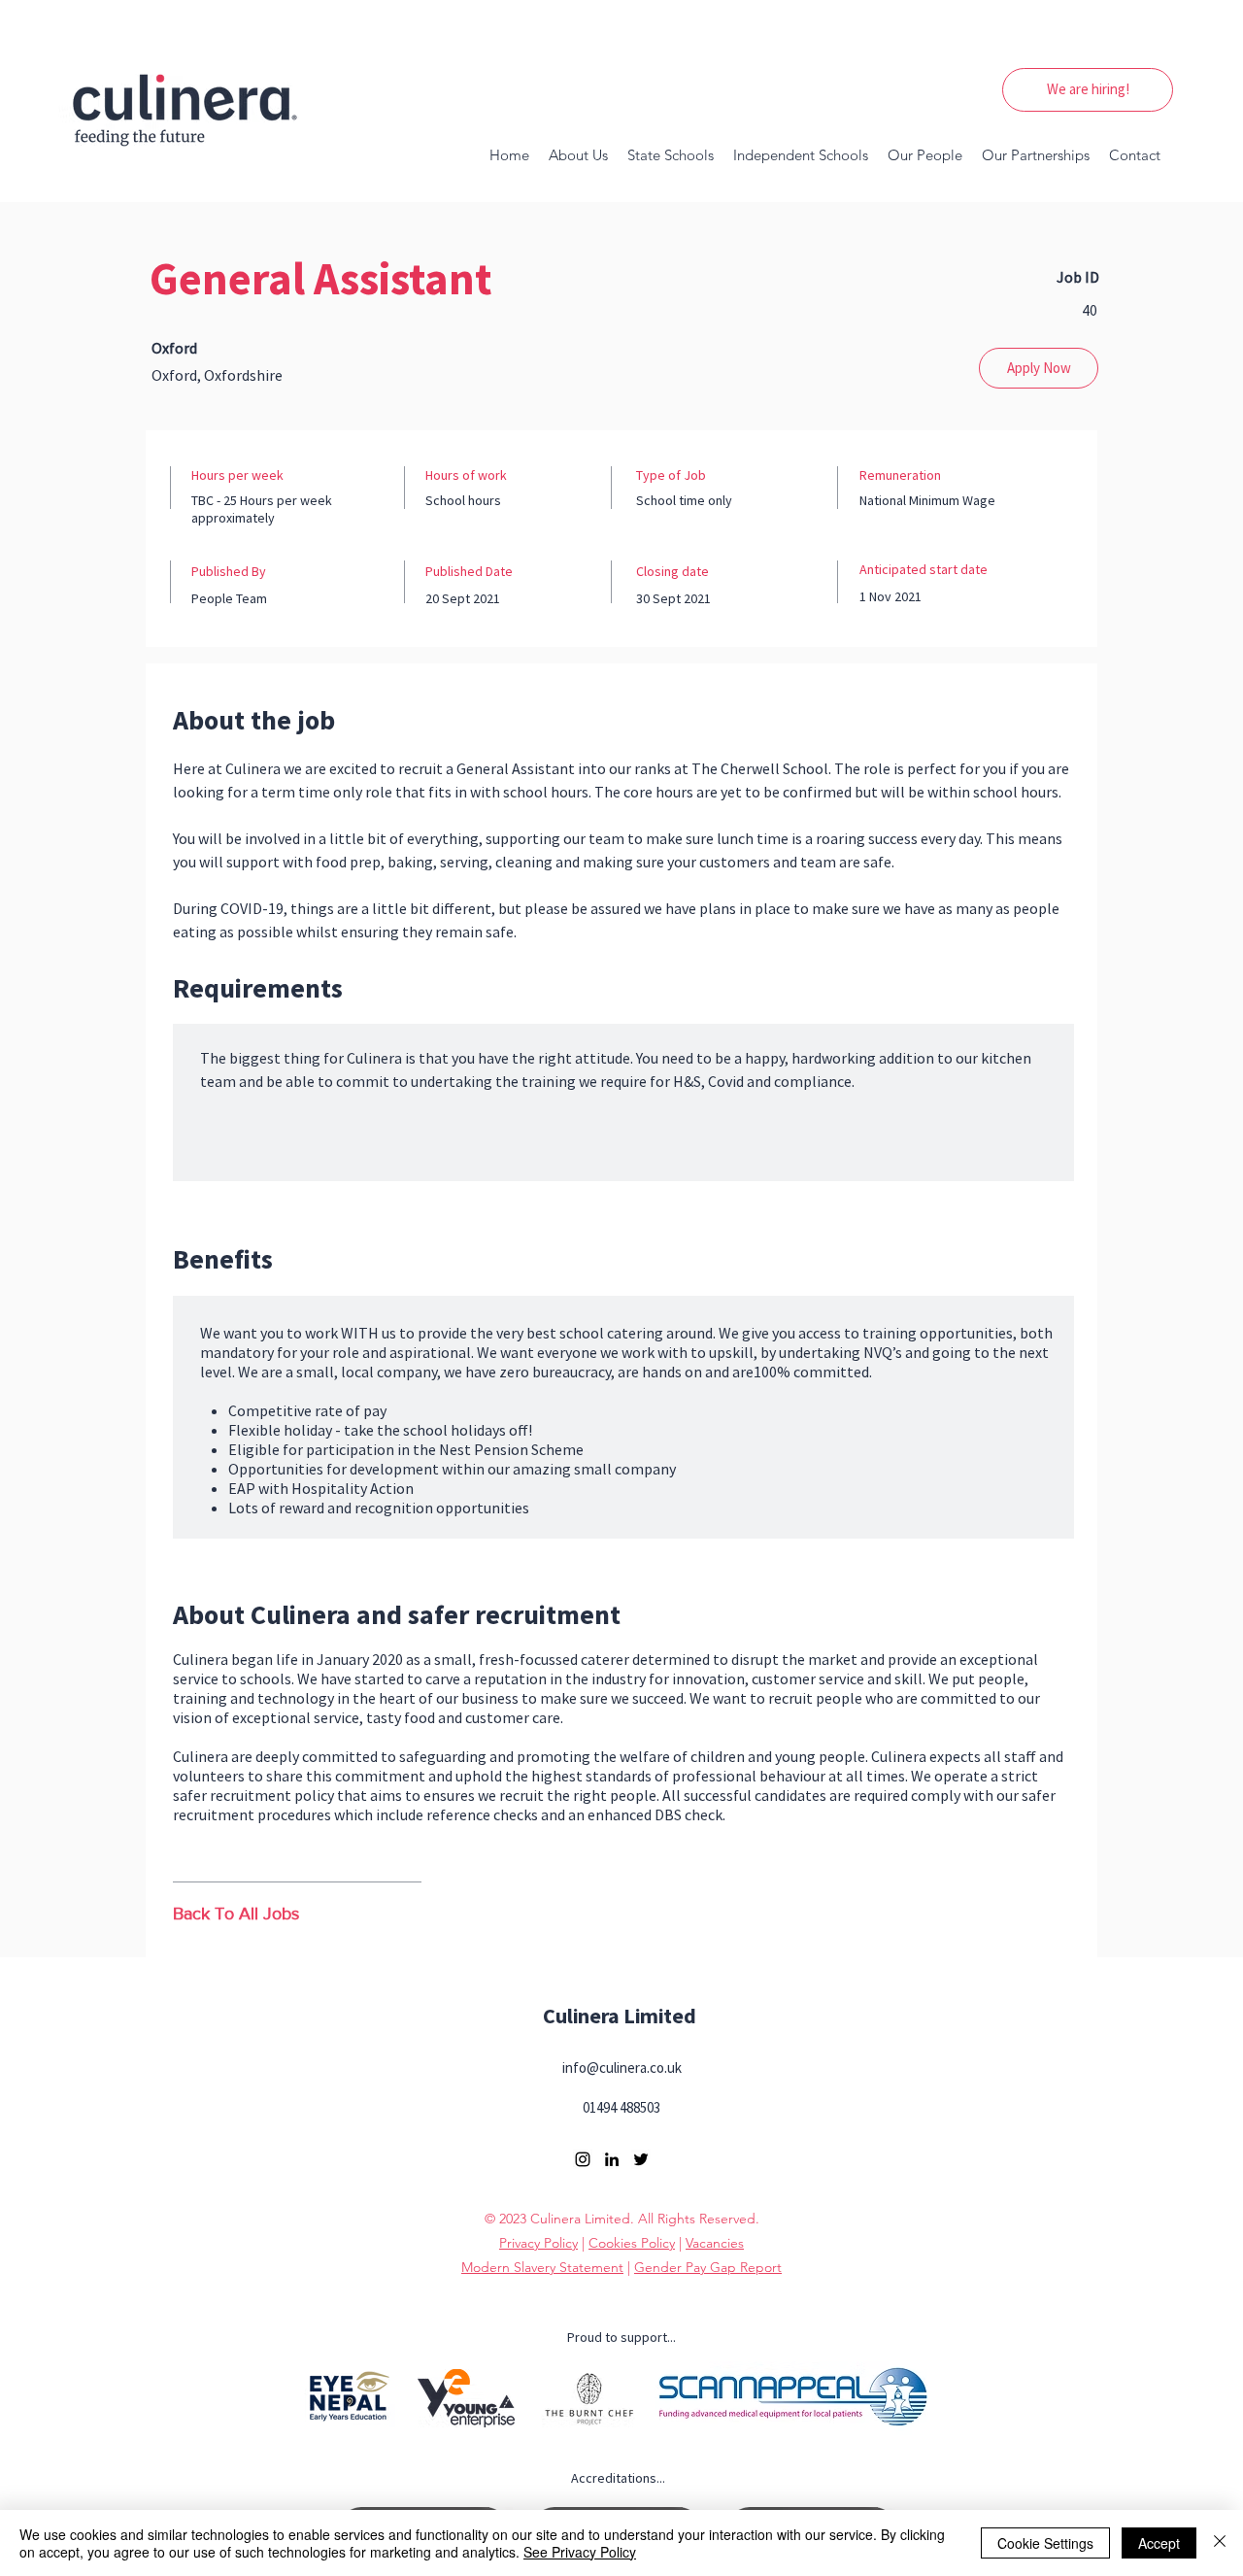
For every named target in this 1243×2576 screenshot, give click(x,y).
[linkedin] (612, 2159)
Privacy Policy (538, 2243)
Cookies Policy (632, 2243)
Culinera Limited (620, 2016)
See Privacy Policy (580, 2552)
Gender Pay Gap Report (708, 2267)
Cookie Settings (1045, 2543)
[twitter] (641, 2159)
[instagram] (583, 2159)
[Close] (1220, 2543)
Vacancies (715, 2243)
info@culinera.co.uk (622, 2068)
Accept (1159, 2543)
